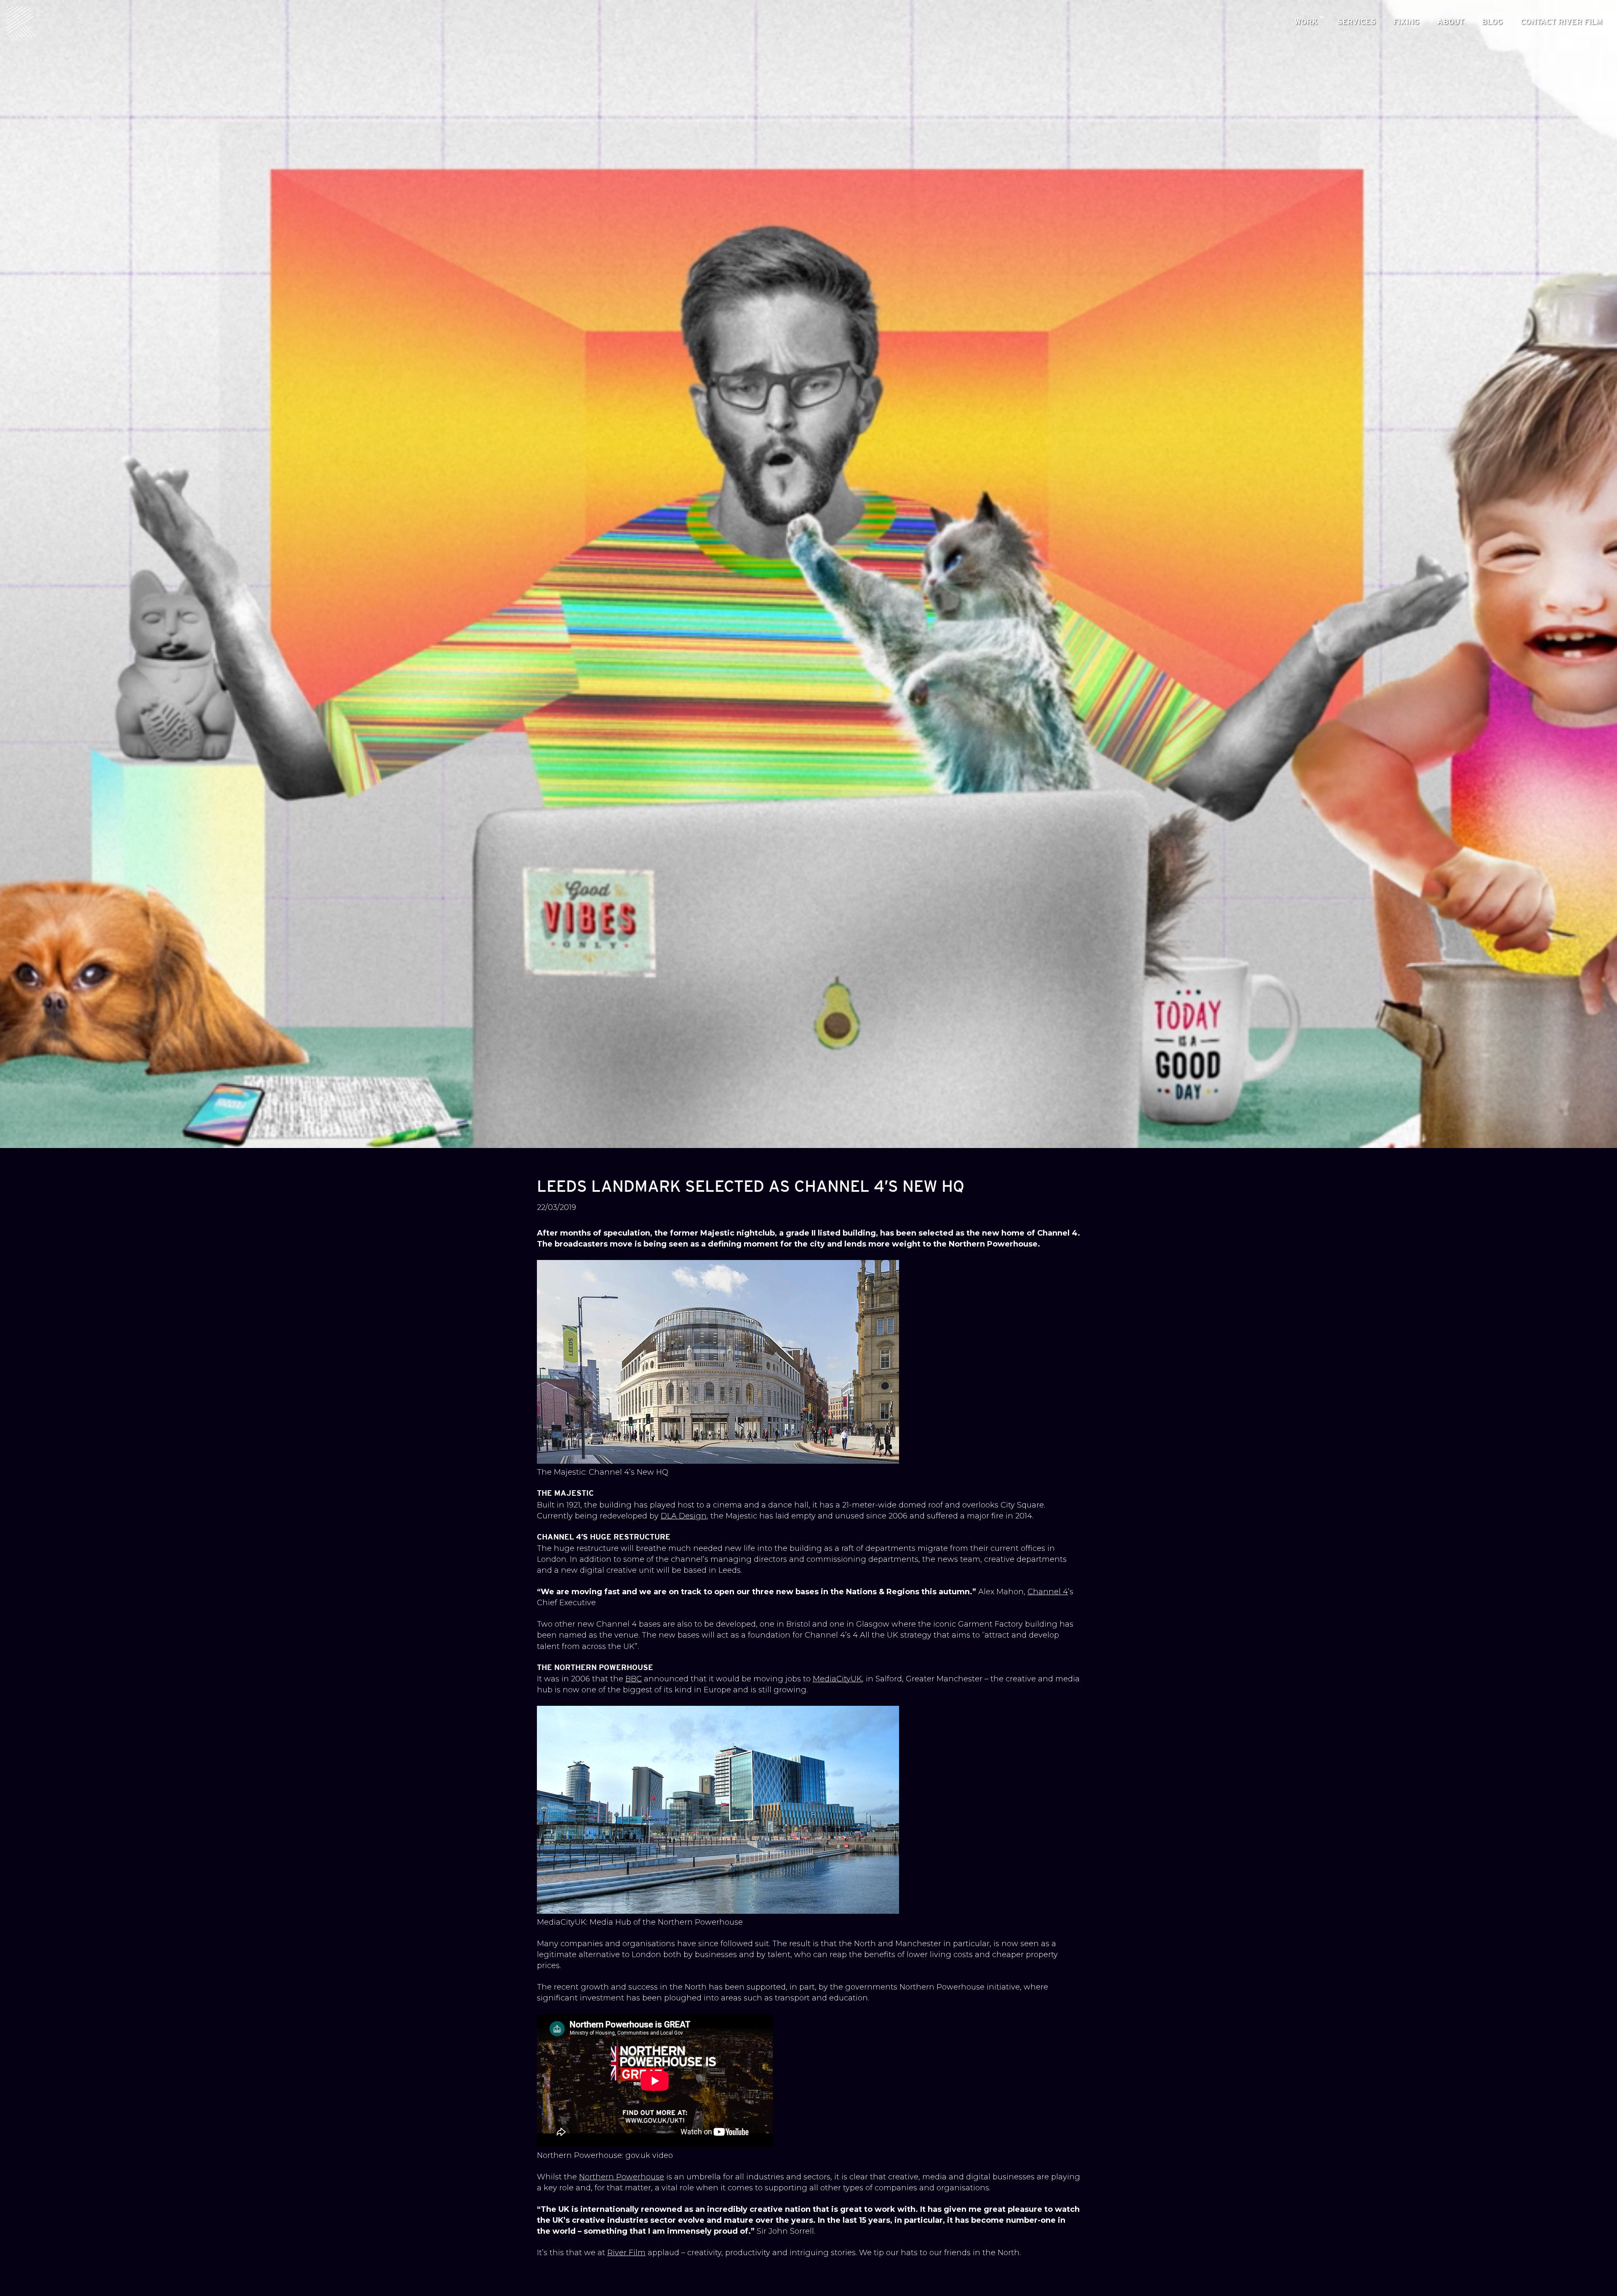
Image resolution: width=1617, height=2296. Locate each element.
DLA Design (684, 1516)
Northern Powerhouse (622, 2177)
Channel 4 (1048, 1592)
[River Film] (22, 22)
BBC (634, 1679)
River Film (626, 2253)
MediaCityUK (837, 1679)
